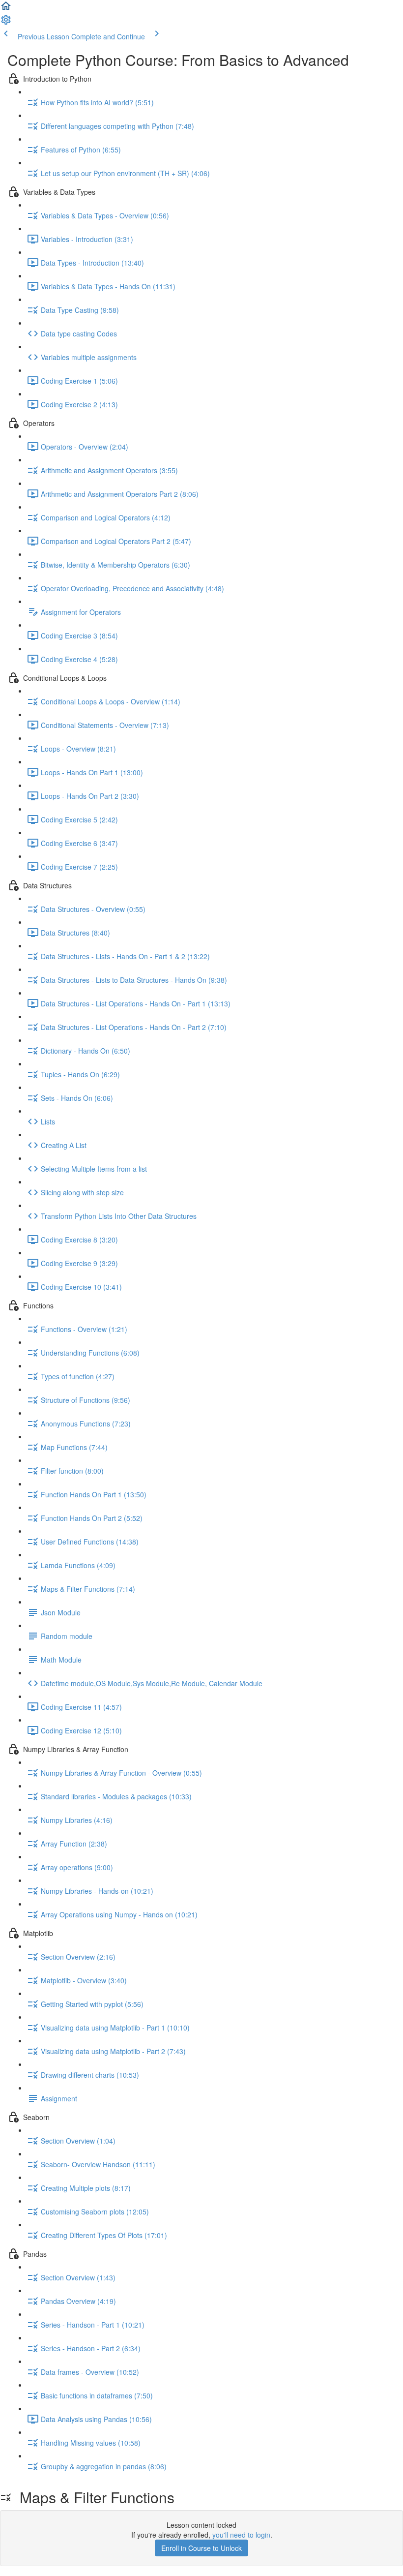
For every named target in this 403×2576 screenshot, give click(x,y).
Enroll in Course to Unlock (201, 2548)
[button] (6, 9)
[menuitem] (6, 23)
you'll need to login (241, 2535)
